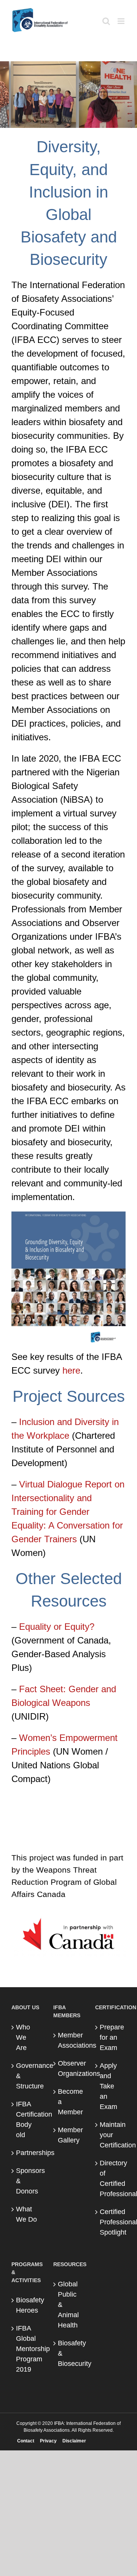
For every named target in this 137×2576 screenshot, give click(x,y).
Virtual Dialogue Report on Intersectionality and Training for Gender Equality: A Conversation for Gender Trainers (68, 1512)
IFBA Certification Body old (27, 2119)
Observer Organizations (69, 2068)
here (71, 1370)
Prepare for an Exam (111, 2037)
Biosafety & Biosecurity (69, 2353)
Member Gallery (69, 2135)
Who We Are (23, 2037)
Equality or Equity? (57, 1627)
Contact (26, 2441)
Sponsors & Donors (27, 2181)
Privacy (48, 2441)
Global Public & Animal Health (68, 2305)
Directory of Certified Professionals (111, 2178)
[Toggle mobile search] (106, 21)
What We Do (26, 2214)
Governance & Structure (27, 2076)
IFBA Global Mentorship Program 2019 (27, 2349)
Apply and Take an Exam (108, 2086)
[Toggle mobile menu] (122, 21)
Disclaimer (74, 2441)
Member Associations (69, 2040)
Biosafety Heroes (27, 2305)
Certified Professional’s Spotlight (111, 2222)
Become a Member (69, 2102)
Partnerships (27, 2153)
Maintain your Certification (111, 2135)
